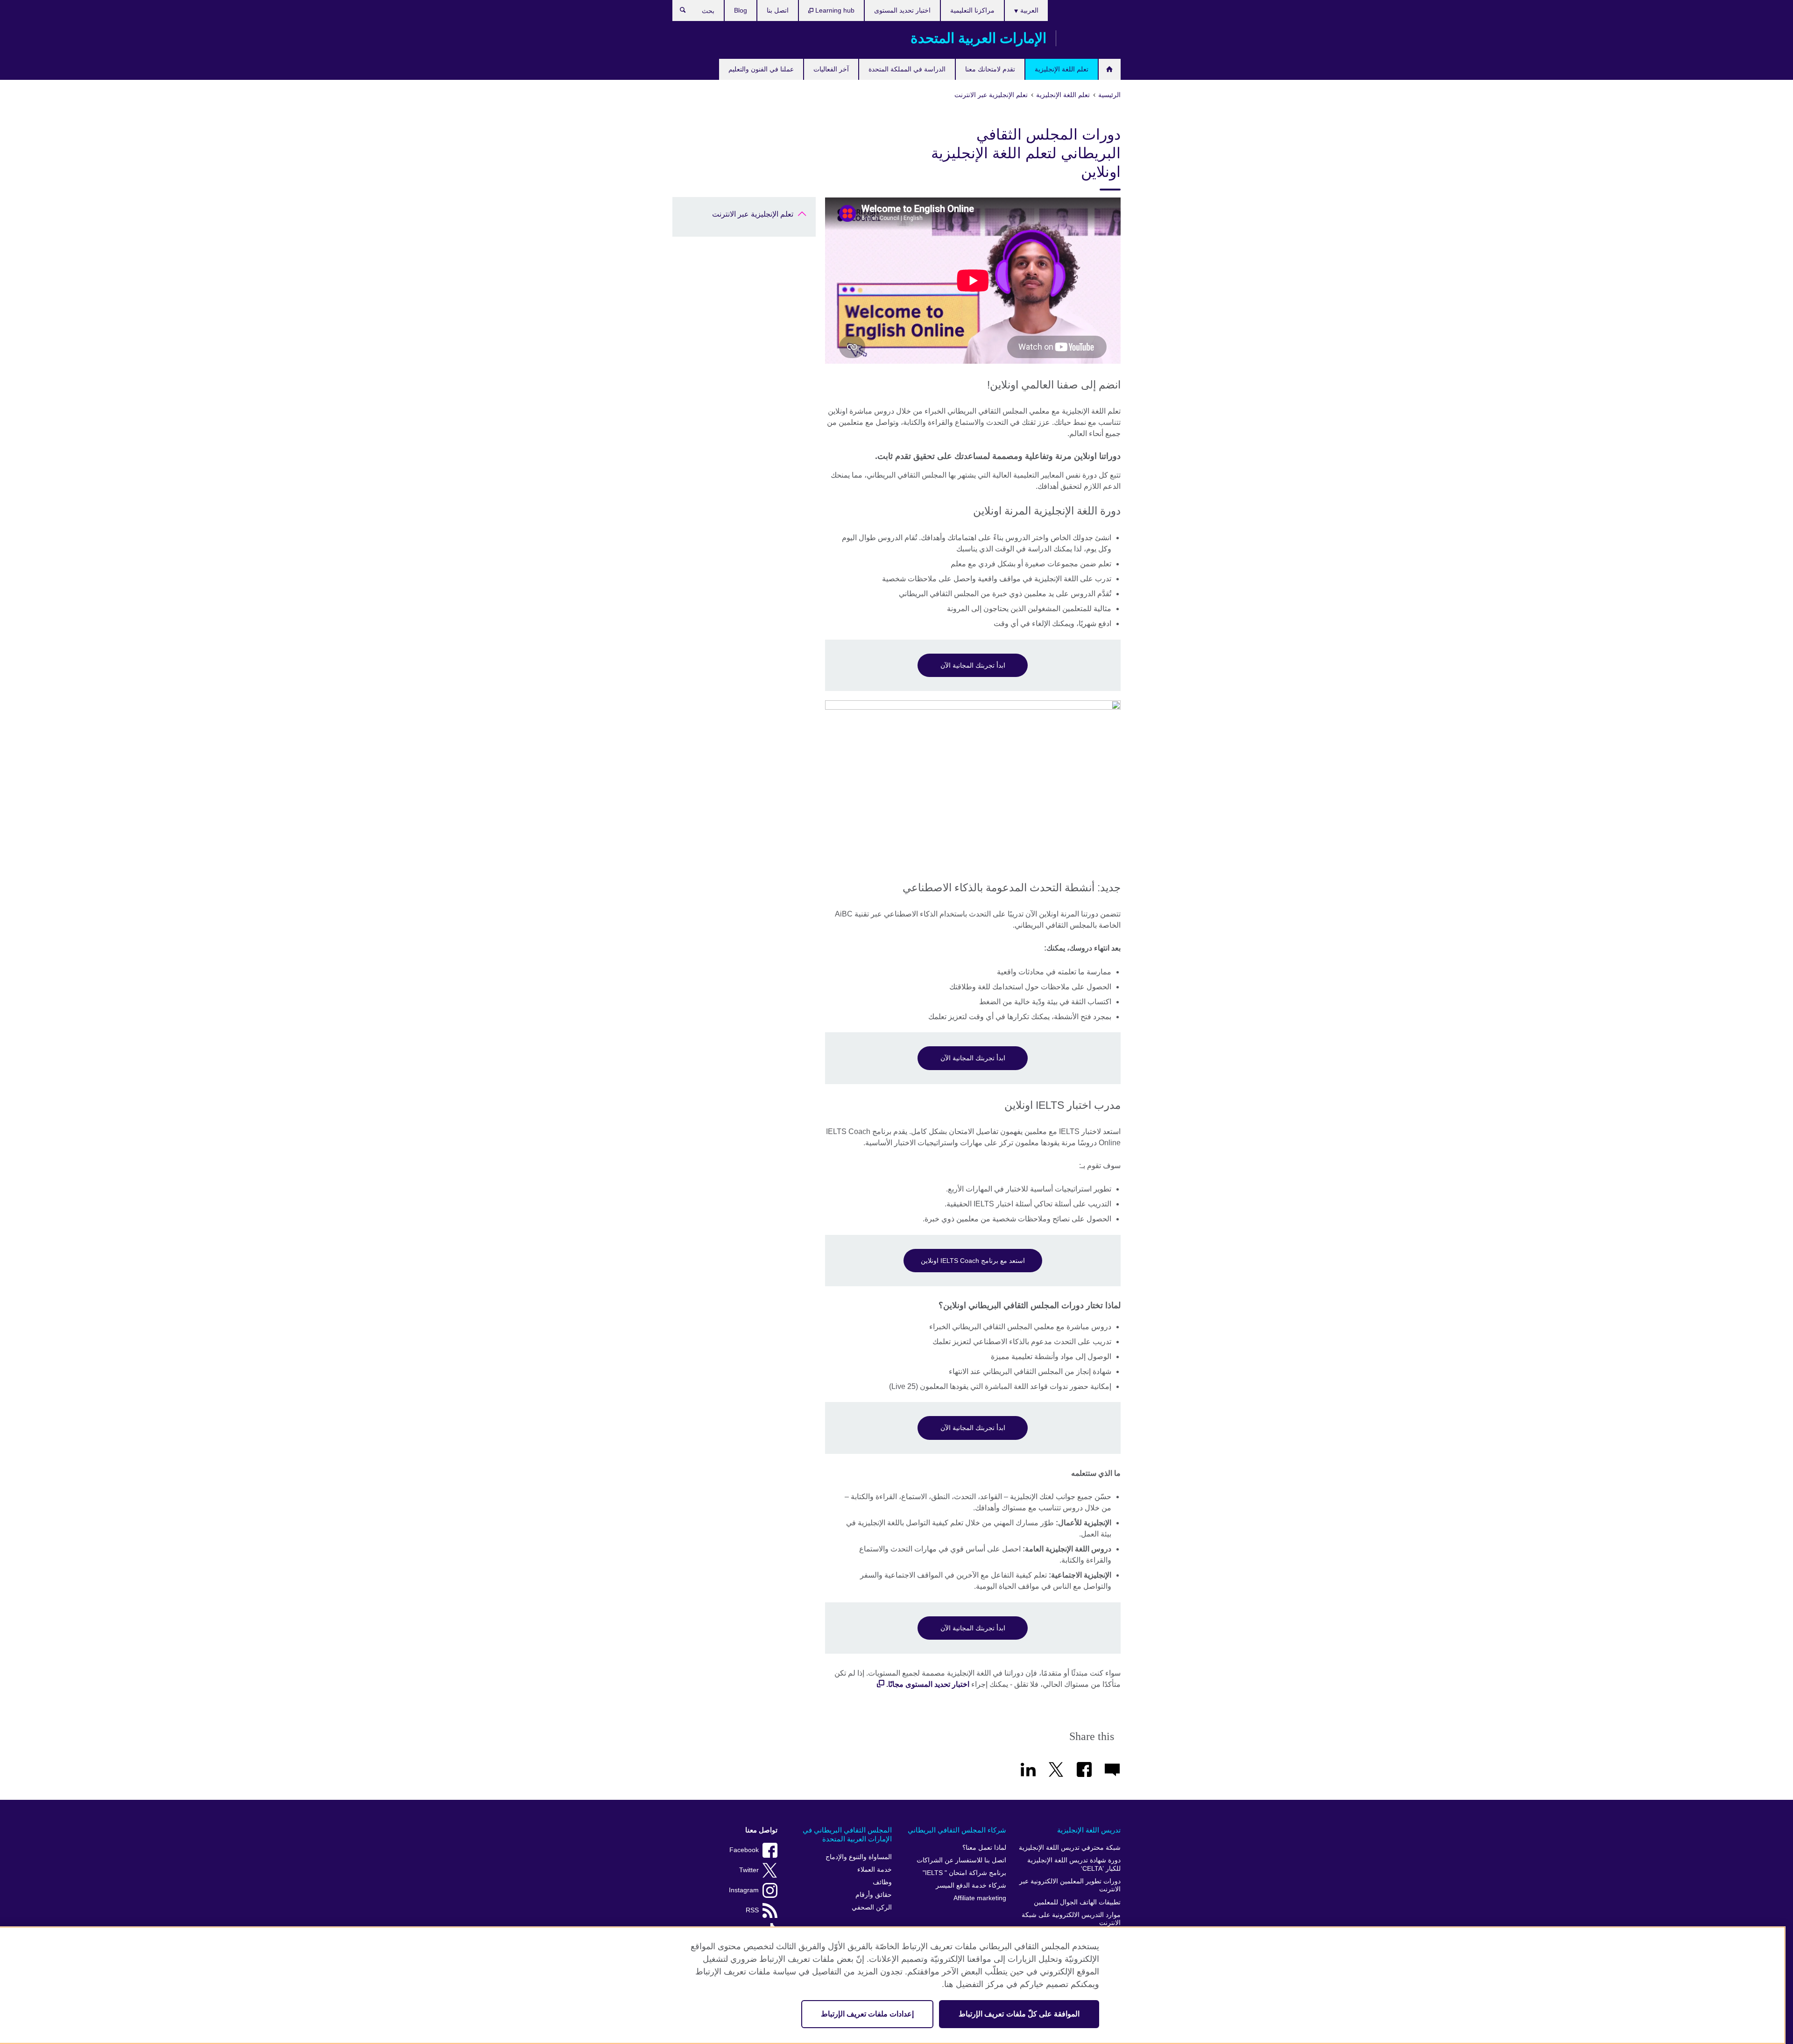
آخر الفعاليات (831, 69)
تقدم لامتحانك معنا (990, 69)
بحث (678, 12)
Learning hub (834, 10)
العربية (1028, 10)
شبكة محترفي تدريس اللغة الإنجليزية (1070, 1848)
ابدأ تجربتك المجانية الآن (973, 665)
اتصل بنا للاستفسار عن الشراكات (961, 1860)
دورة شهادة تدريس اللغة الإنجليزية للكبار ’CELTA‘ (1074, 1864)
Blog (741, 10)
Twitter (749, 1870)
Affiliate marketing (980, 1898)
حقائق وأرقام (874, 1895)
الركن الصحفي (872, 1907)
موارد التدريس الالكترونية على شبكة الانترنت (1071, 1919)
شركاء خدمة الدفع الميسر (971, 1885)
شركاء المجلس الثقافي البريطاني (957, 1830)
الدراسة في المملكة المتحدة (907, 69)
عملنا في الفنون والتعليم (761, 69)
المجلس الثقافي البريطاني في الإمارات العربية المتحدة (847, 1835)
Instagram (744, 1890)
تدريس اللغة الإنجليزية (1089, 1830)
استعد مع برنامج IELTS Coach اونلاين (973, 1261)
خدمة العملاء (875, 1870)
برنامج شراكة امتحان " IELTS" (964, 1873)
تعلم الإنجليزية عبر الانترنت (753, 214)
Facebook (744, 1850)
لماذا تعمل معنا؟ (984, 1848)
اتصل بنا (778, 10)
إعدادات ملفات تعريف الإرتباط (867, 2014)
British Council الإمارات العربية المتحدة (1093, 38)
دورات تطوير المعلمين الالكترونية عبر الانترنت (1070, 1885)
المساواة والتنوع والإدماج (859, 1857)
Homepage (1110, 69)
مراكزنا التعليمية (972, 10)
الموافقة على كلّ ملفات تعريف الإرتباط (1019, 2014)
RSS (752, 1910)
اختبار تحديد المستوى (902, 10)
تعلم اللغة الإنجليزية (1062, 69)
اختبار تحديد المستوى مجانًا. (928, 1684)
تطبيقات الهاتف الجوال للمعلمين (1077, 1902)
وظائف (882, 1882)
